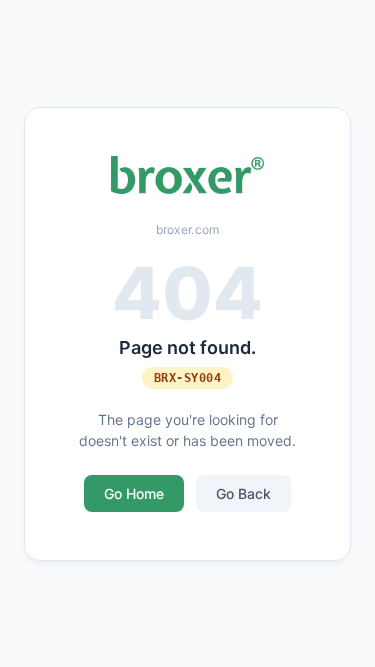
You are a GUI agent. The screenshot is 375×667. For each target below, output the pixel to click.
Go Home (134, 493)
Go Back (243, 493)
